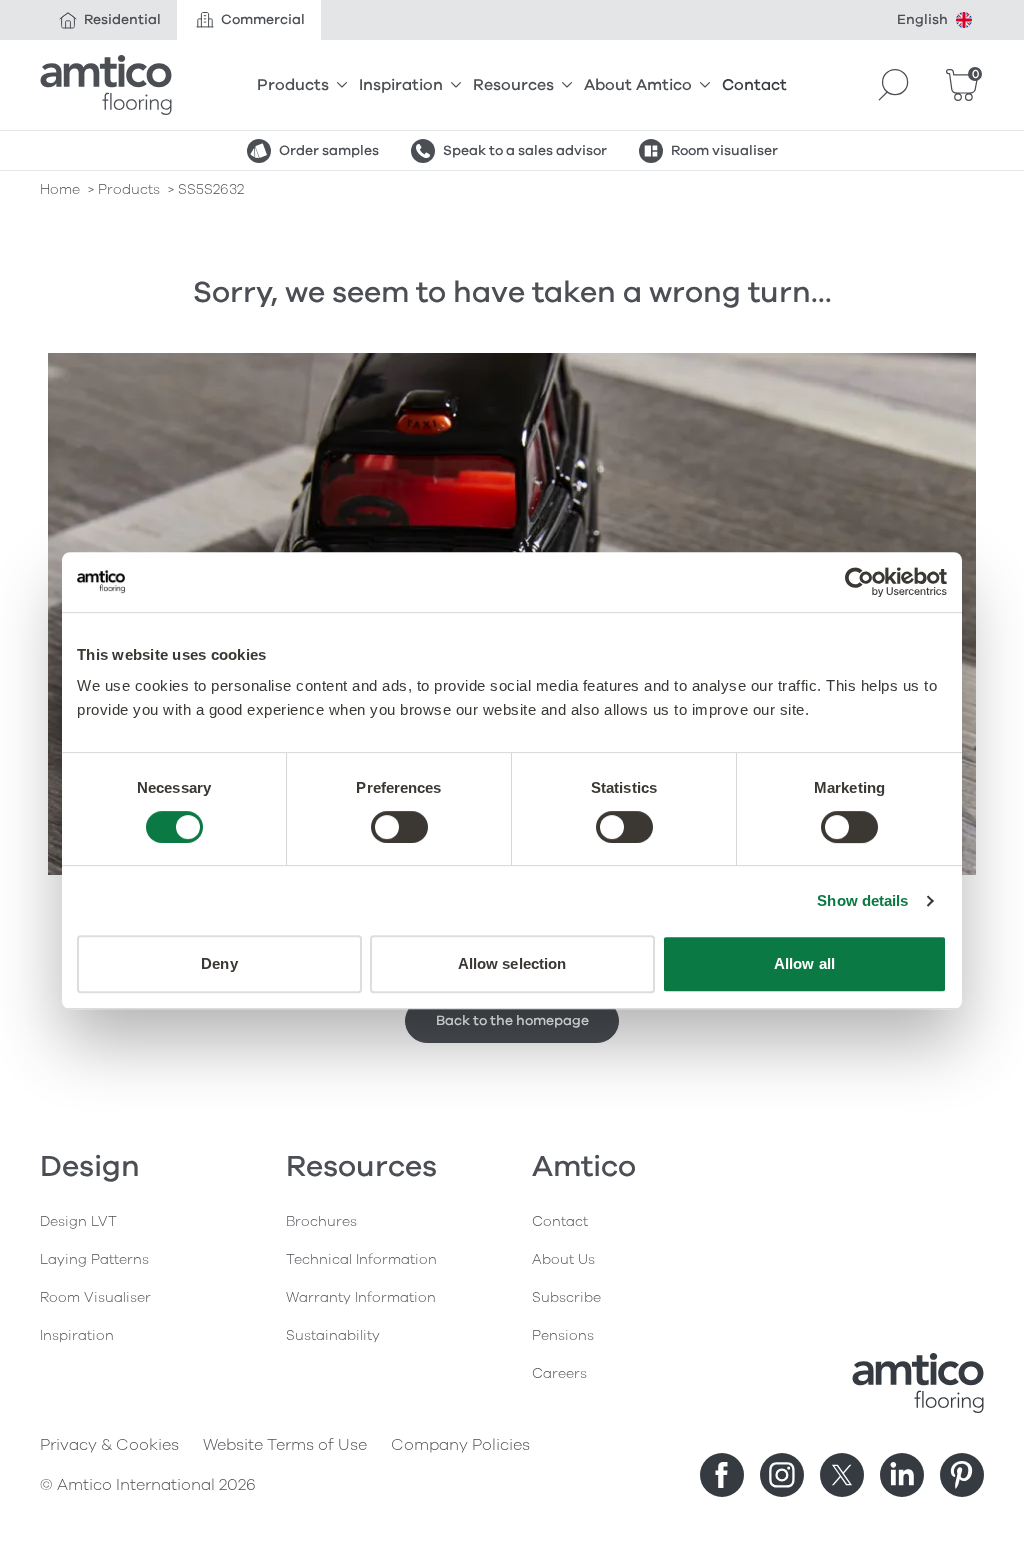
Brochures (321, 1221)
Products (293, 85)
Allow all (804, 963)
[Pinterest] (962, 1475)
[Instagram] (782, 1475)
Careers (559, 1373)
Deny (219, 963)
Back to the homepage (512, 1020)
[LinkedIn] (902, 1475)
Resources (513, 85)
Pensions (563, 1335)
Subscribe (566, 1297)
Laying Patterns (94, 1259)
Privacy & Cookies (109, 1445)
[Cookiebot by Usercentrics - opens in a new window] (859, 582)
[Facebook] (722, 1475)
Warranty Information (361, 1297)
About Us (563, 1259)
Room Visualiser (95, 1297)
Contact (754, 85)
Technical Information (361, 1259)
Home (60, 189)
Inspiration (401, 85)
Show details (862, 900)
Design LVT (78, 1221)
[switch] (399, 827)
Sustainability (333, 1335)
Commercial (263, 19)
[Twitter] (842, 1475)
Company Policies (460, 1445)
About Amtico (638, 85)
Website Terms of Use (285, 1445)
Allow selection (512, 963)
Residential (122, 19)
